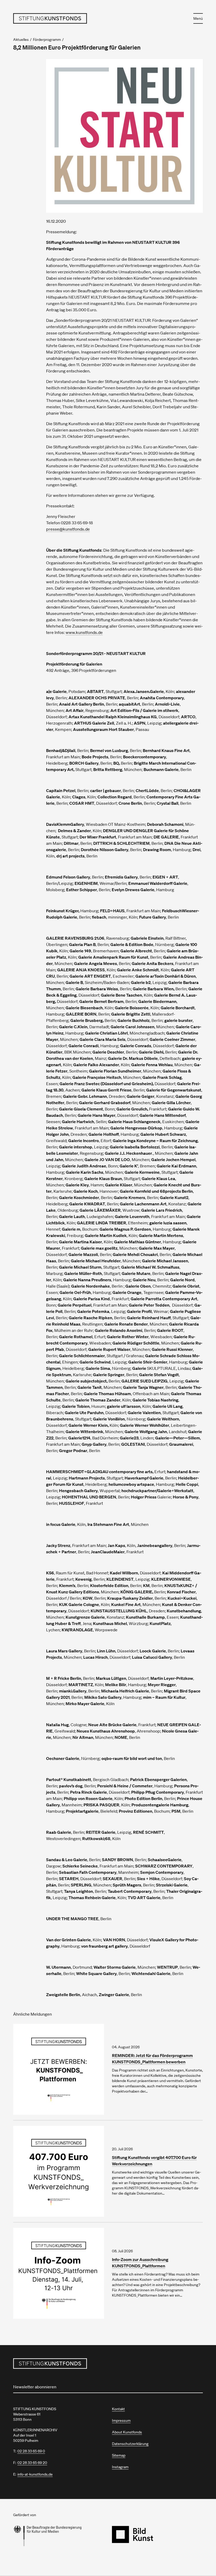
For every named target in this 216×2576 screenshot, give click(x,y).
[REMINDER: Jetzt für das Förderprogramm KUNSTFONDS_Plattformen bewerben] (59, 2069)
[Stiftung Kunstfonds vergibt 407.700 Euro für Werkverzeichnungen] (59, 2171)
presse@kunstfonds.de (68, 529)
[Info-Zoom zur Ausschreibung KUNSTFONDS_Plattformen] (59, 2273)
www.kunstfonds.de (84, 632)
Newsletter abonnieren (35, 2387)
